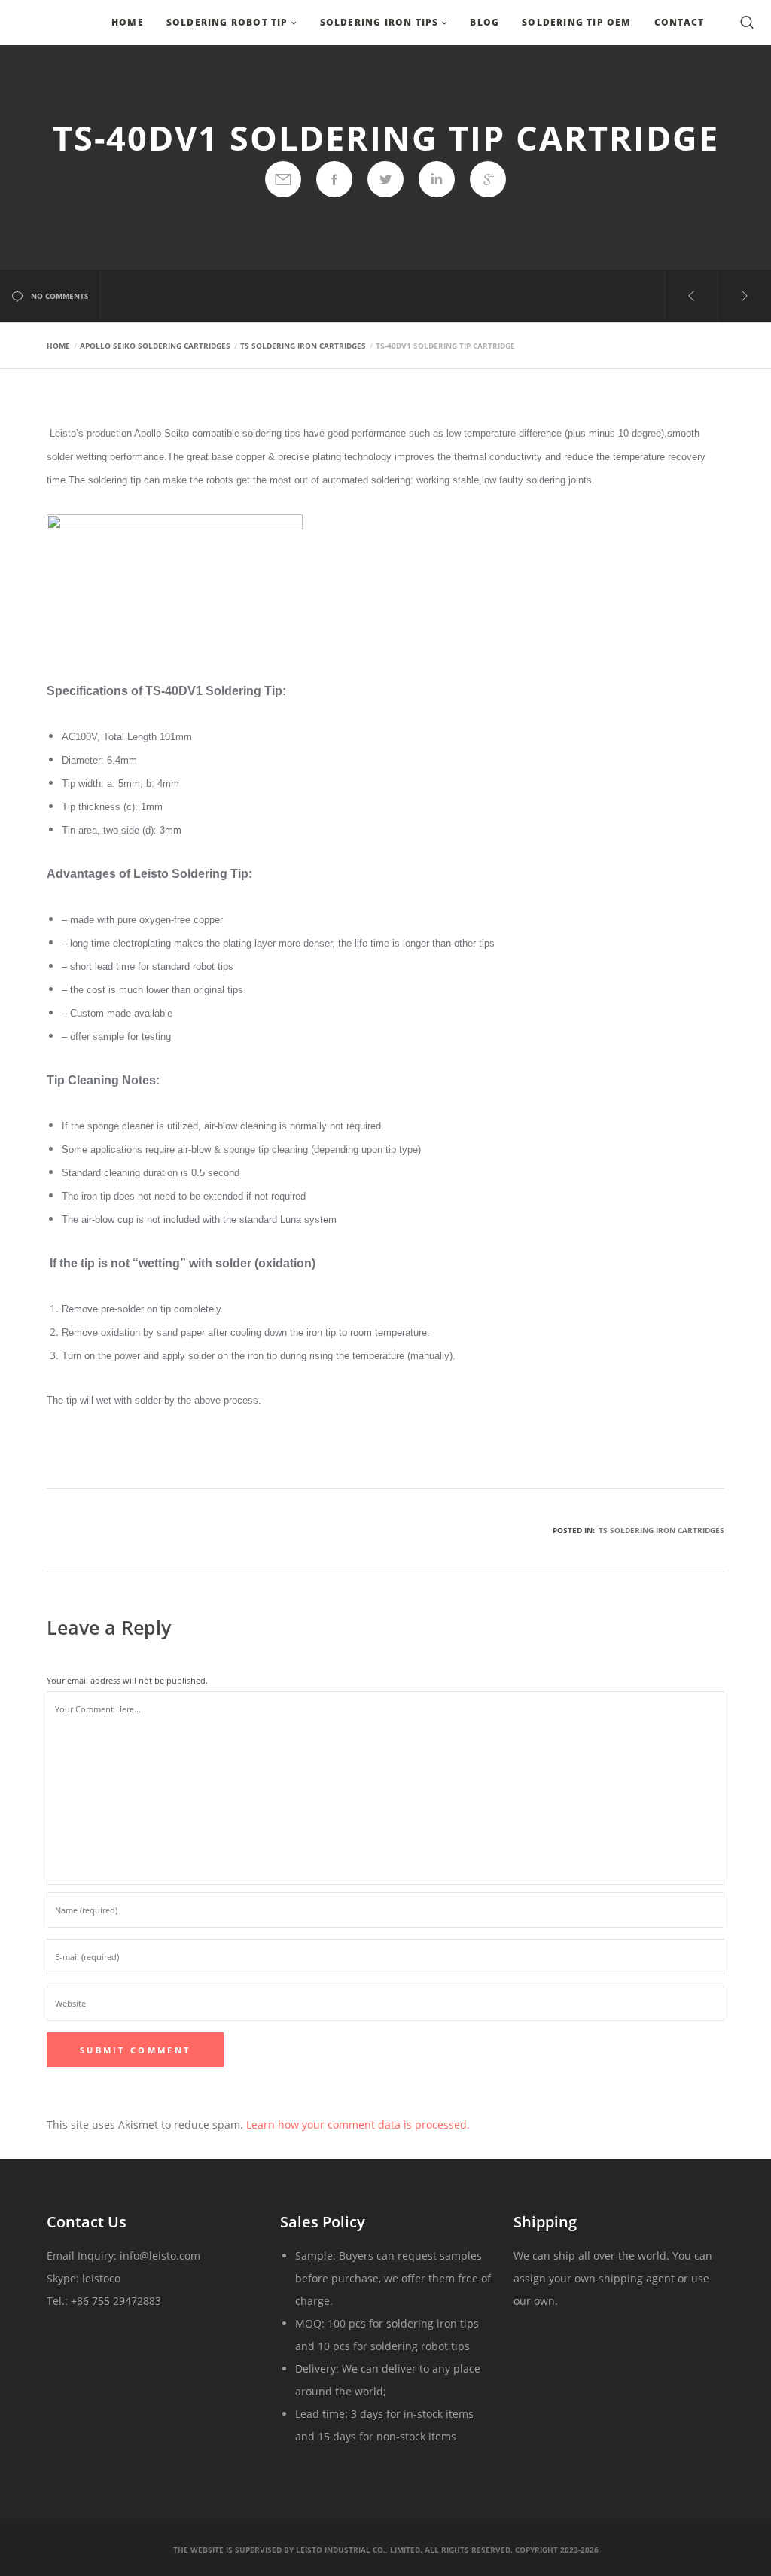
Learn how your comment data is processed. (358, 2125)
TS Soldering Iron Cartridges (661, 1530)
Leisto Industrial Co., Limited (358, 2550)
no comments (60, 296)
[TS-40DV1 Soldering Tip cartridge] (283, 179)
